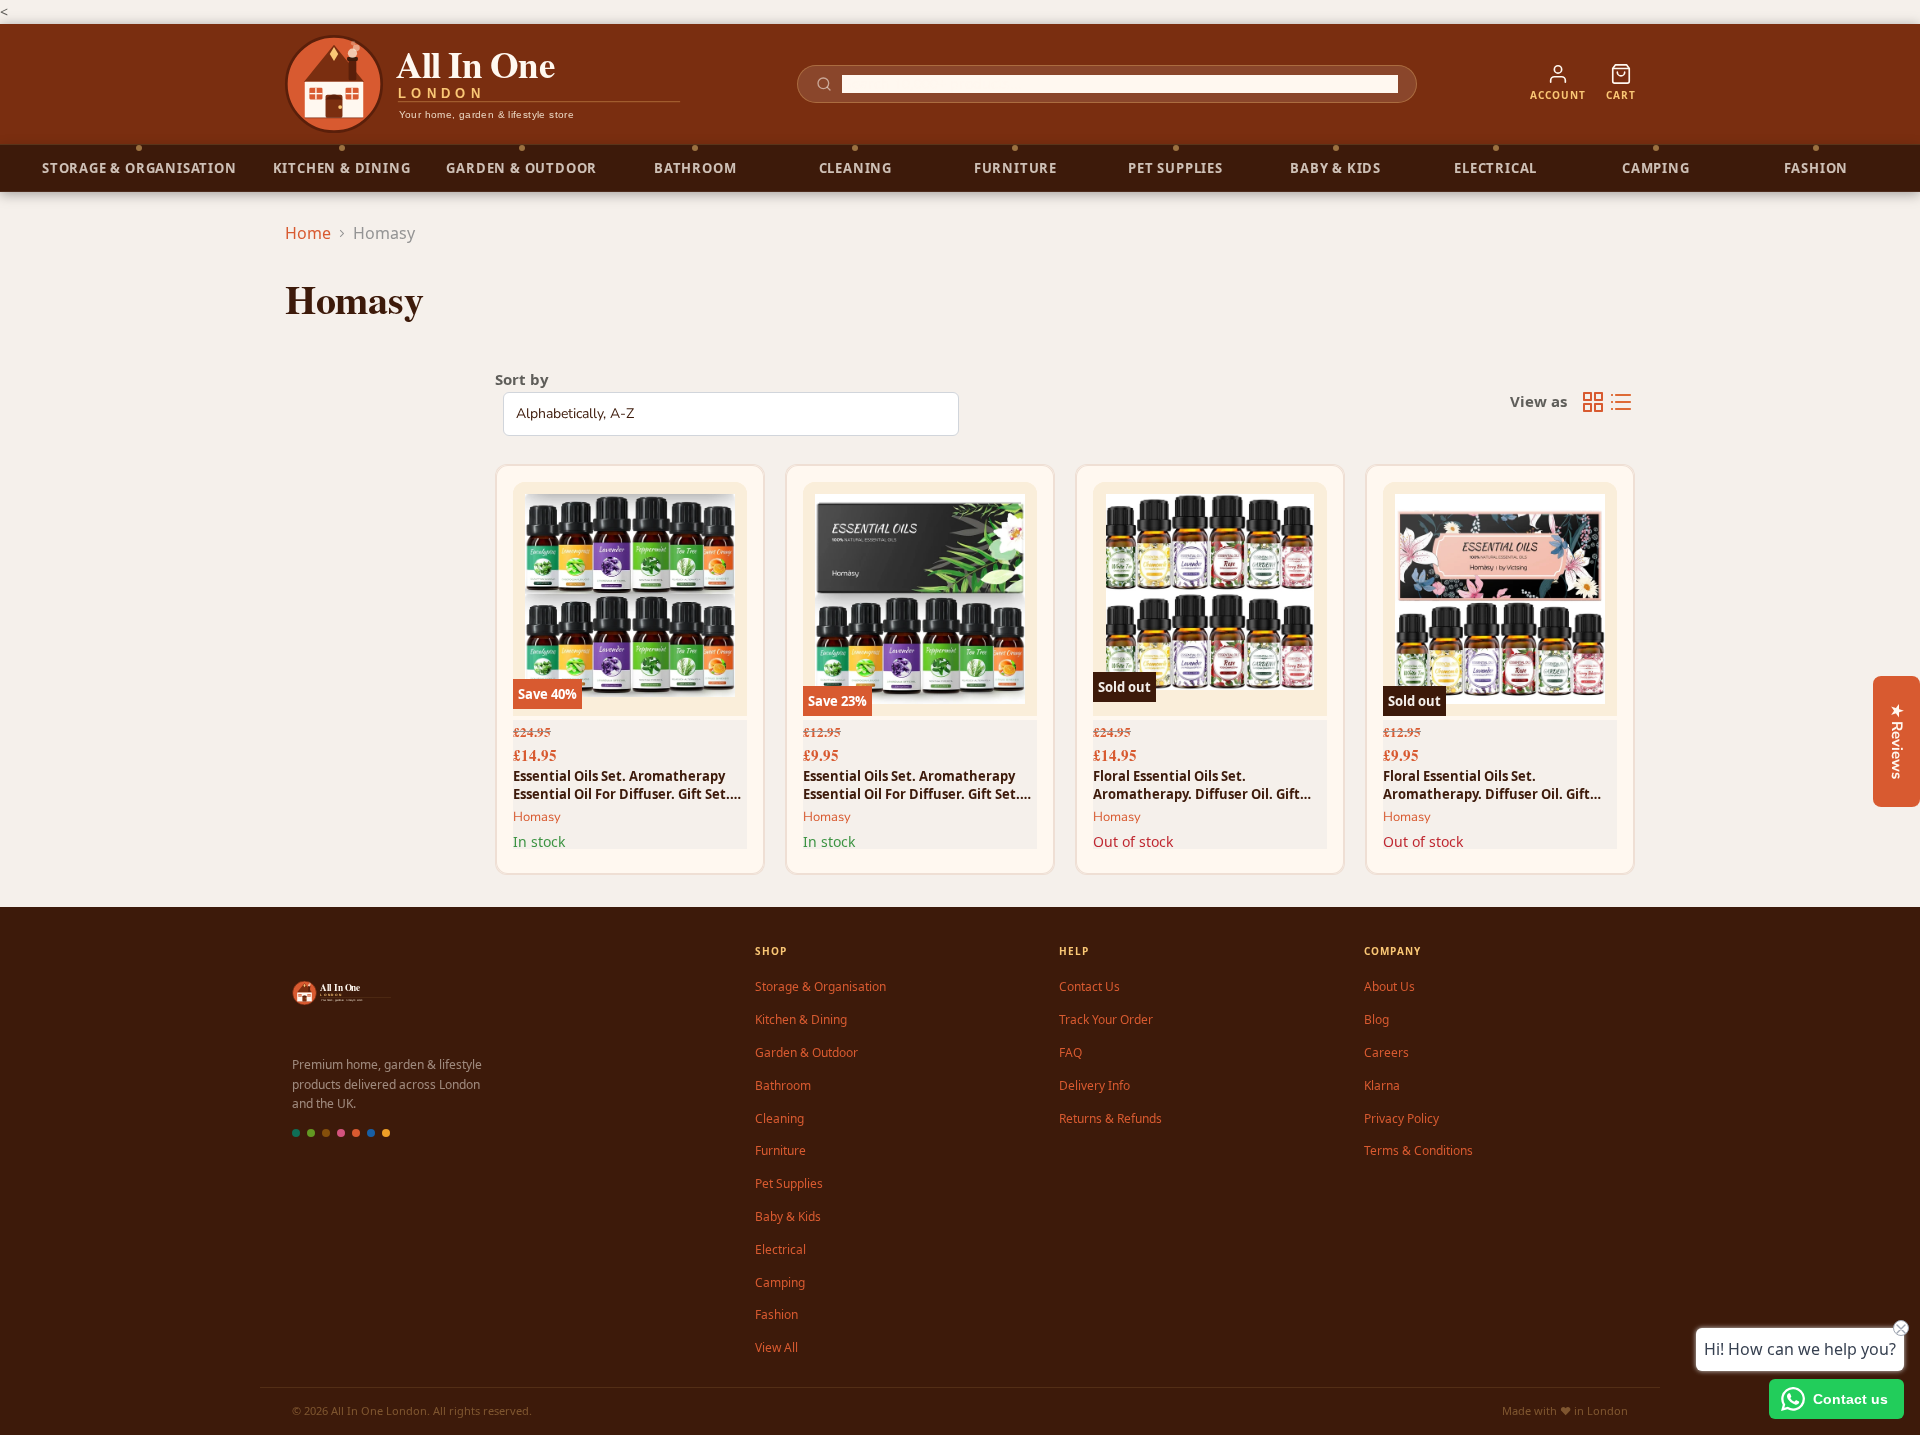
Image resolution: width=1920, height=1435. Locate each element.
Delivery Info (1094, 1085)
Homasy (537, 817)
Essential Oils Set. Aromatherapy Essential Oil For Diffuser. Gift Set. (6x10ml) (911, 785)
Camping (780, 1282)
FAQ (1070, 1052)
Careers (1386, 1052)
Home (308, 233)
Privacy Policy (1401, 1118)
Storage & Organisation (820, 986)
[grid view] (1593, 402)
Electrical (780, 1249)
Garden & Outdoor (806, 1052)
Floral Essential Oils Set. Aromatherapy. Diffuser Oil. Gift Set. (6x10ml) (1486, 785)
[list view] (1621, 402)
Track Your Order (1106, 1019)
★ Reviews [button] (1897, 741)
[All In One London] (484, 84)
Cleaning (779, 1118)
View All (776, 1347)
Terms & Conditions (1418, 1150)
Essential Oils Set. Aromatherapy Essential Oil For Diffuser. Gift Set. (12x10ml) (621, 785)
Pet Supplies (789, 1183)
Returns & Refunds (1110, 1118)
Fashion (776, 1314)
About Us (1389, 986)
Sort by (522, 379)
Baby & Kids (788, 1216)
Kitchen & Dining (801, 1019)
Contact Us (1089, 986)
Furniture (780, 1150)
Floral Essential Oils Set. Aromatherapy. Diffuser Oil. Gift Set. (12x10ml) (1196, 785)
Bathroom (783, 1085)
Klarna (1382, 1085)
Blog (1376, 1019)
